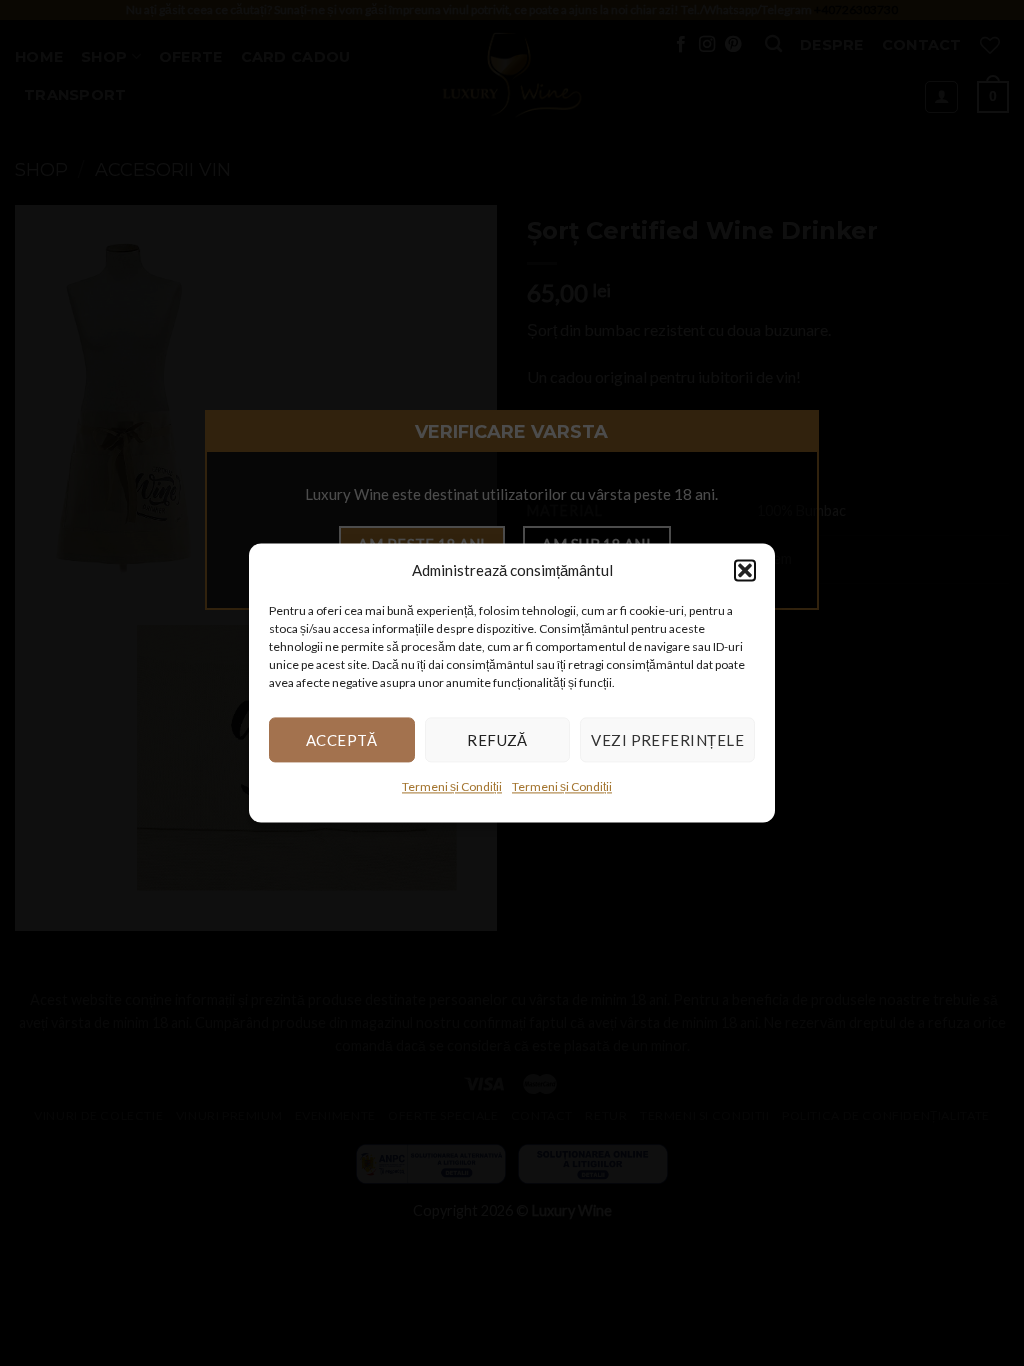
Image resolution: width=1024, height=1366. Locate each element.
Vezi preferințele (667, 740)
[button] (745, 570)
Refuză (497, 740)
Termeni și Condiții (452, 786)
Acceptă (342, 740)
